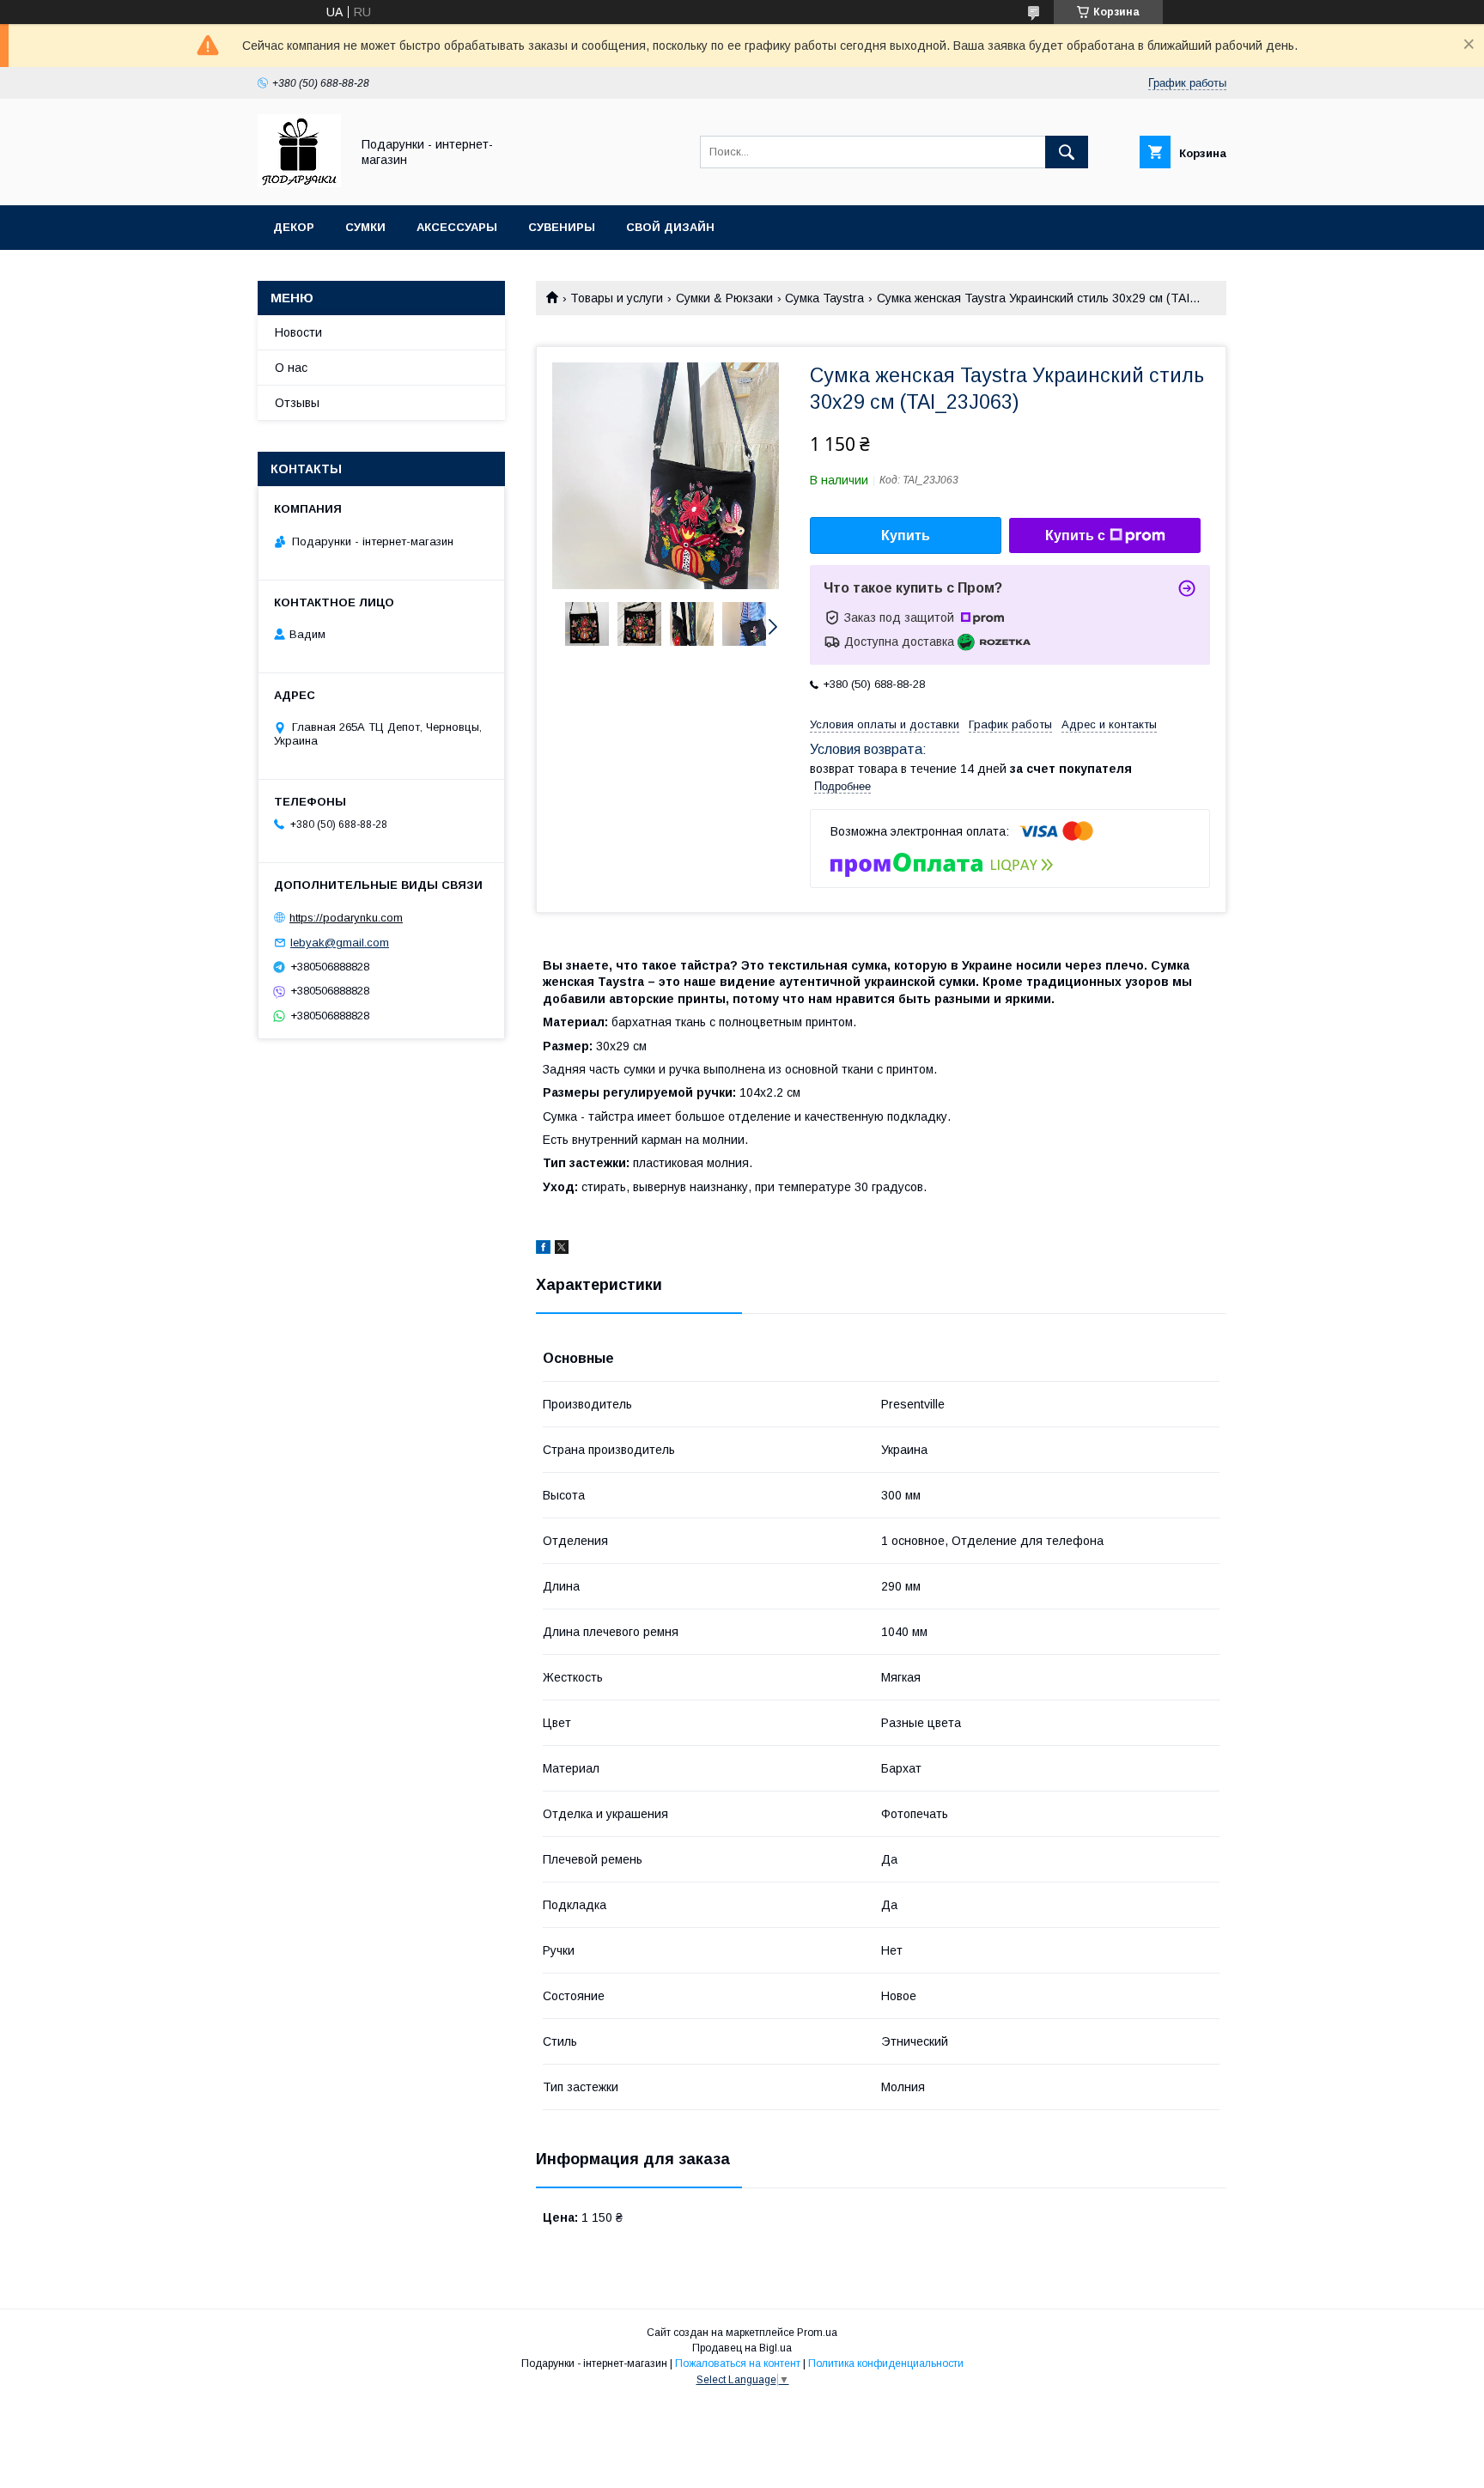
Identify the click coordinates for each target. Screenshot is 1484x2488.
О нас (291, 368)
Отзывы (297, 403)
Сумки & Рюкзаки (724, 298)
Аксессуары (457, 227)
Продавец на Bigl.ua (742, 2348)
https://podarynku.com (346, 918)
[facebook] (543, 1250)
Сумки (365, 227)
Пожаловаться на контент (738, 2363)
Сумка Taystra (824, 298)
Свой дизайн (670, 227)
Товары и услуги (617, 298)
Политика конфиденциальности (886, 2363)
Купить (906, 535)
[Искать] (1067, 152)
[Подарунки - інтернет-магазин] (299, 183)
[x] (562, 1250)
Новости (298, 332)
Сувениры (562, 227)
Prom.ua (817, 2333)
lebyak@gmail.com (340, 943)
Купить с (1075, 535)
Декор (294, 227)
